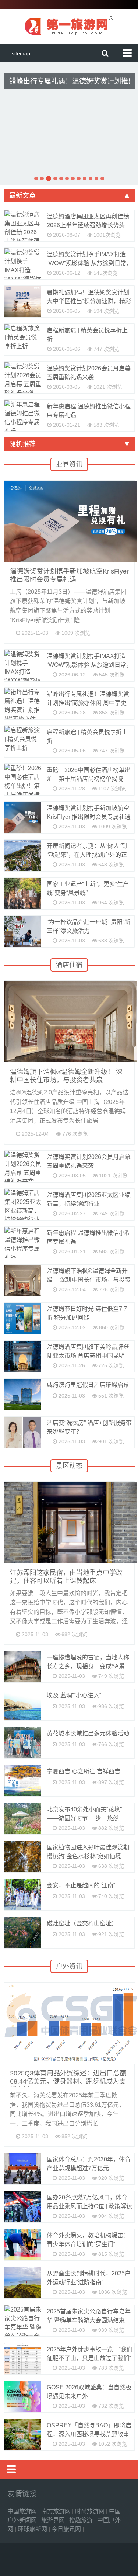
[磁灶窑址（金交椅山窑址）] (23, 1933)
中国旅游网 (23, 2511)
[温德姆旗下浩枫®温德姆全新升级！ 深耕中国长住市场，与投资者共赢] (70, 1022)
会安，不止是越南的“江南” (81, 1885)
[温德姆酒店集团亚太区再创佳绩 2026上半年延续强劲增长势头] (23, 226)
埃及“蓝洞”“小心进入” (74, 1695)
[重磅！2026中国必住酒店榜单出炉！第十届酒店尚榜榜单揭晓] (23, 779)
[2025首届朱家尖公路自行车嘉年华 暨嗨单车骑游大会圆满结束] (23, 2321)
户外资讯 (69, 1966)
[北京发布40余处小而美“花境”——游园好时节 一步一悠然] (23, 1819)
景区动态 (69, 1466)
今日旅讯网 (67, 2529)
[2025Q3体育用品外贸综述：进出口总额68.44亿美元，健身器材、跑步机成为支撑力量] (70, 2023)
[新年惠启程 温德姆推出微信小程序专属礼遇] (23, 416)
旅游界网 (54, 2520)
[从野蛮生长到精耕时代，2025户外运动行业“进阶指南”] (23, 2283)
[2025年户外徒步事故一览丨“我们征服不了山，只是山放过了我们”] (23, 2359)
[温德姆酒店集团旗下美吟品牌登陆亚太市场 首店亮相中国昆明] (23, 1356)
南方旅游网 (57, 2511)
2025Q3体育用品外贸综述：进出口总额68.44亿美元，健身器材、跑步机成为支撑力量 (68, 2081)
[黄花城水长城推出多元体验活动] (23, 1743)
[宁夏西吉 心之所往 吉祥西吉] (23, 1781)
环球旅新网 (33, 2529)
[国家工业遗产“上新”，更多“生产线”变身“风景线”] (23, 893)
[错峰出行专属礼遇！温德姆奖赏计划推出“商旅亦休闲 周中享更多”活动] (23, 703)
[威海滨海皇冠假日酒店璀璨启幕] (23, 1394)
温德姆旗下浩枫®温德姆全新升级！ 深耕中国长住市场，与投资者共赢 (89, 1280)
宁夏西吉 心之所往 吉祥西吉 (84, 1771)
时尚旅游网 (91, 2511)
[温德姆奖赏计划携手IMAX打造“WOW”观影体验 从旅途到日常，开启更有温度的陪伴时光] (23, 264)
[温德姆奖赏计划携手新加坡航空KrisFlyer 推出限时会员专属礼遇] (70, 521)
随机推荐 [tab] (22, 444)
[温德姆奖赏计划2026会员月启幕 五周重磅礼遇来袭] (23, 378)
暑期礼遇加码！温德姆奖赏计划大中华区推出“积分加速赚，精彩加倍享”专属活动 (89, 301)
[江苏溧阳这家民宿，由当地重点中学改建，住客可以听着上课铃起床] (70, 1523)
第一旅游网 (69, 25)
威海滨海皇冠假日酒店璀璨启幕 (88, 1385)
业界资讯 (69, 464)
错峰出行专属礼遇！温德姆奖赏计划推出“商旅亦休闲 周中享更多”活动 (69, 81)
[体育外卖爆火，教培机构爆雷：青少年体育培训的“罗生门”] (23, 2245)
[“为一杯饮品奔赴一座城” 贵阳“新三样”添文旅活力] (23, 931)
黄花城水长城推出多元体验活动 (88, 1733)
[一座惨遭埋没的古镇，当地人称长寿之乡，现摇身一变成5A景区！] (23, 1667)
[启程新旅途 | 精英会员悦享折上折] (23, 340)
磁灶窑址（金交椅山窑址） (82, 1923)
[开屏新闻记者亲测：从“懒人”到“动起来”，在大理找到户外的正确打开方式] (23, 855)
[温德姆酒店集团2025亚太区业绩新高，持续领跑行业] (23, 1204)
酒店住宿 (69, 965)
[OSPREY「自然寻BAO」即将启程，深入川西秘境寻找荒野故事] (23, 2435)
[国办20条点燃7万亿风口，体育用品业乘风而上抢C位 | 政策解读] (23, 2207)
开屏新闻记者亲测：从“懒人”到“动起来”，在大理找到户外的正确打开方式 (87, 855)
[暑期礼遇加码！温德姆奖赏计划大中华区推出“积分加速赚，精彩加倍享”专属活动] (23, 302)
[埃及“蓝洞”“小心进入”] (23, 1705)
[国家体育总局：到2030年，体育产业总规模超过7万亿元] (23, 2169)
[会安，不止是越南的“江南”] (23, 1895)
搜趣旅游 (82, 2520)
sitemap (21, 53)
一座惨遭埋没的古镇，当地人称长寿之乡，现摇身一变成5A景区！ (88, 1666)
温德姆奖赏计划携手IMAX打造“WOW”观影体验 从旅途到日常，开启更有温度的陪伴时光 (89, 263)
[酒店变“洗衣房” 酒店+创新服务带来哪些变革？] (23, 1432)
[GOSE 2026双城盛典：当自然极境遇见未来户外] (23, 2397)
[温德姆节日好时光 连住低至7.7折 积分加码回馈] (23, 1318)
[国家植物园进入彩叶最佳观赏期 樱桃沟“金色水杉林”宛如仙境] (23, 1857)
